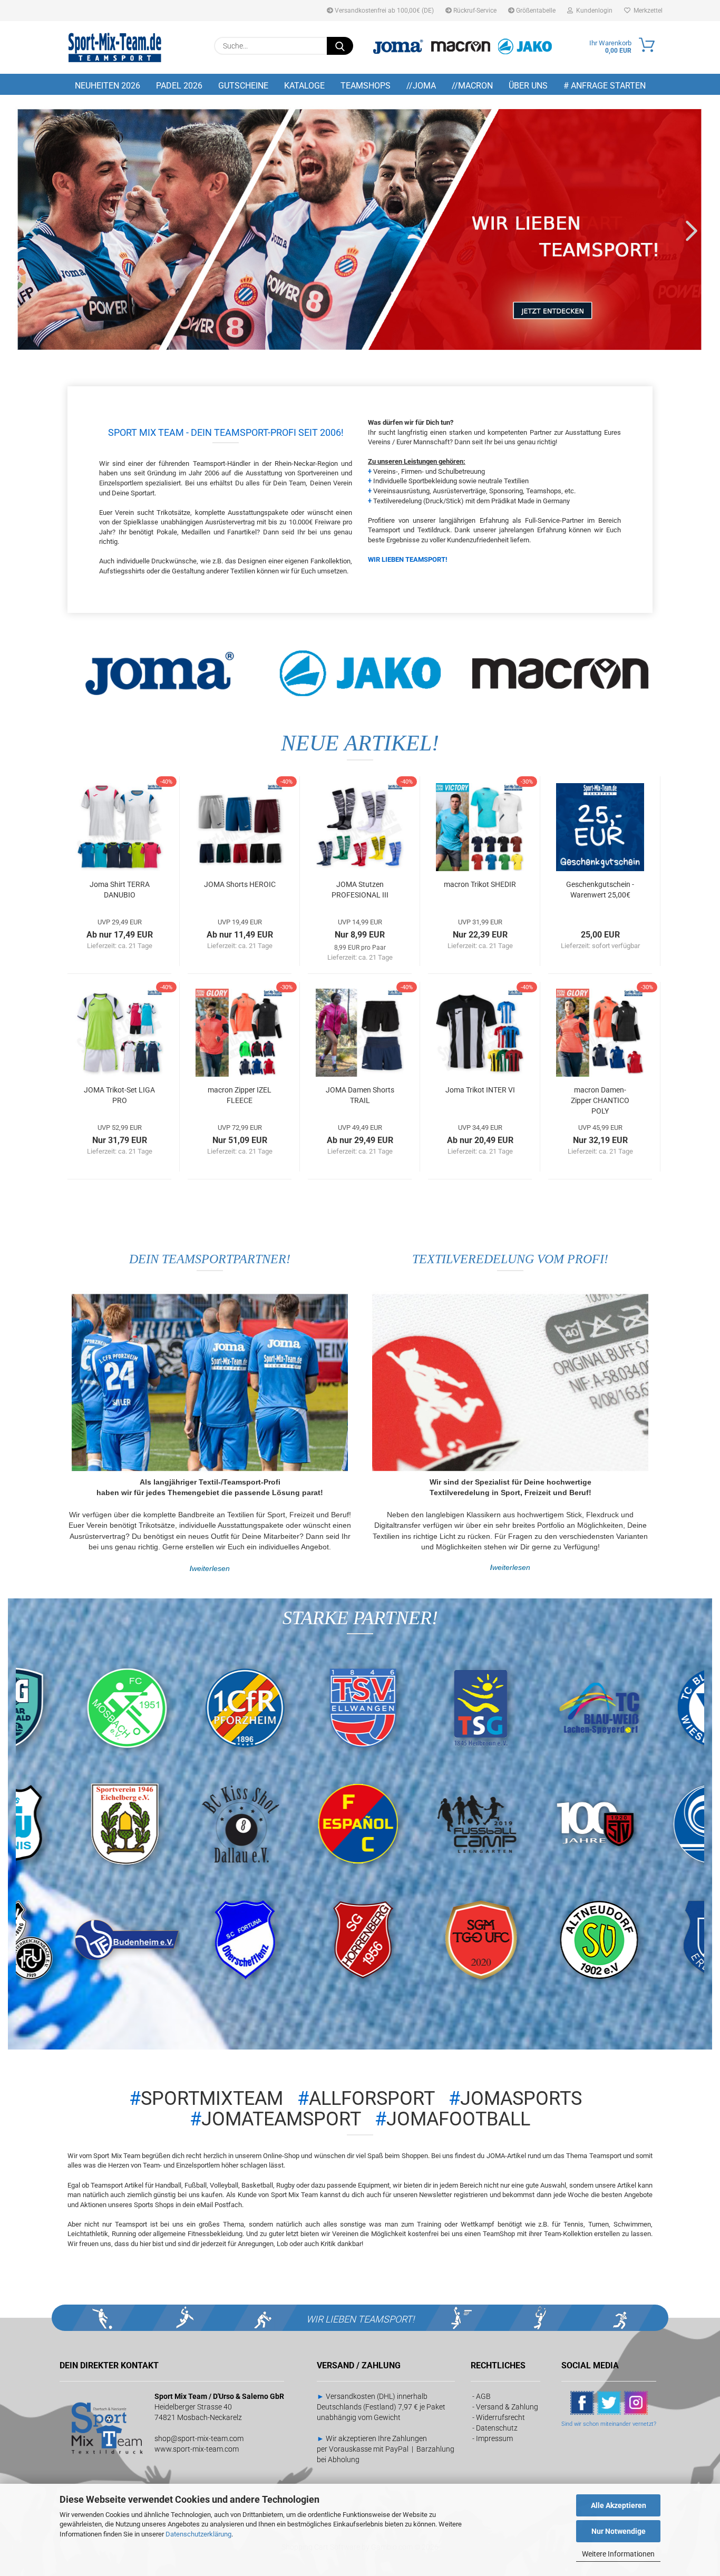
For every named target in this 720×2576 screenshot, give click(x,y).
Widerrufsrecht (500, 2417)
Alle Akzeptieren (619, 2505)
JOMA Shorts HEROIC (240, 884)
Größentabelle (535, 11)
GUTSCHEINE (243, 86)
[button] (32, 230)
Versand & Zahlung (507, 2407)
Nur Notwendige (619, 2531)
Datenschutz (497, 2428)
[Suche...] (340, 46)
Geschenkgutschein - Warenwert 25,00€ (600, 890)
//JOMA (421, 86)
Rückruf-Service (474, 11)
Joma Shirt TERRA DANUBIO (120, 890)
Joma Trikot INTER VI (480, 1090)
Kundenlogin (593, 11)
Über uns (528, 86)
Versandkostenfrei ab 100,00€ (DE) (383, 11)
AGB (483, 2396)
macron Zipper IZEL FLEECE (240, 1095)
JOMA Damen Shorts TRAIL (360, 1095)
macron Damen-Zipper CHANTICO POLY (600, 1100)
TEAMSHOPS (366, 86)
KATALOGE (304, 86)
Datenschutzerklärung (198, 2534)
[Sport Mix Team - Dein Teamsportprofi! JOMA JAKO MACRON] (115, 47)
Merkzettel (646, 11)
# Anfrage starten (605, 86)
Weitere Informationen (618, 2554)
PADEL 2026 (179, 86)
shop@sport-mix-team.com (199, 2438)
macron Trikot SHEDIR (480, 884)
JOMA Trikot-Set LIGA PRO (119, 1095)
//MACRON (472, 86)
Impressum (494, 2438)
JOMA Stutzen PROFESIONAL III (360, 890)
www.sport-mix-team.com (197, 2449)
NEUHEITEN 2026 (108, 86)
